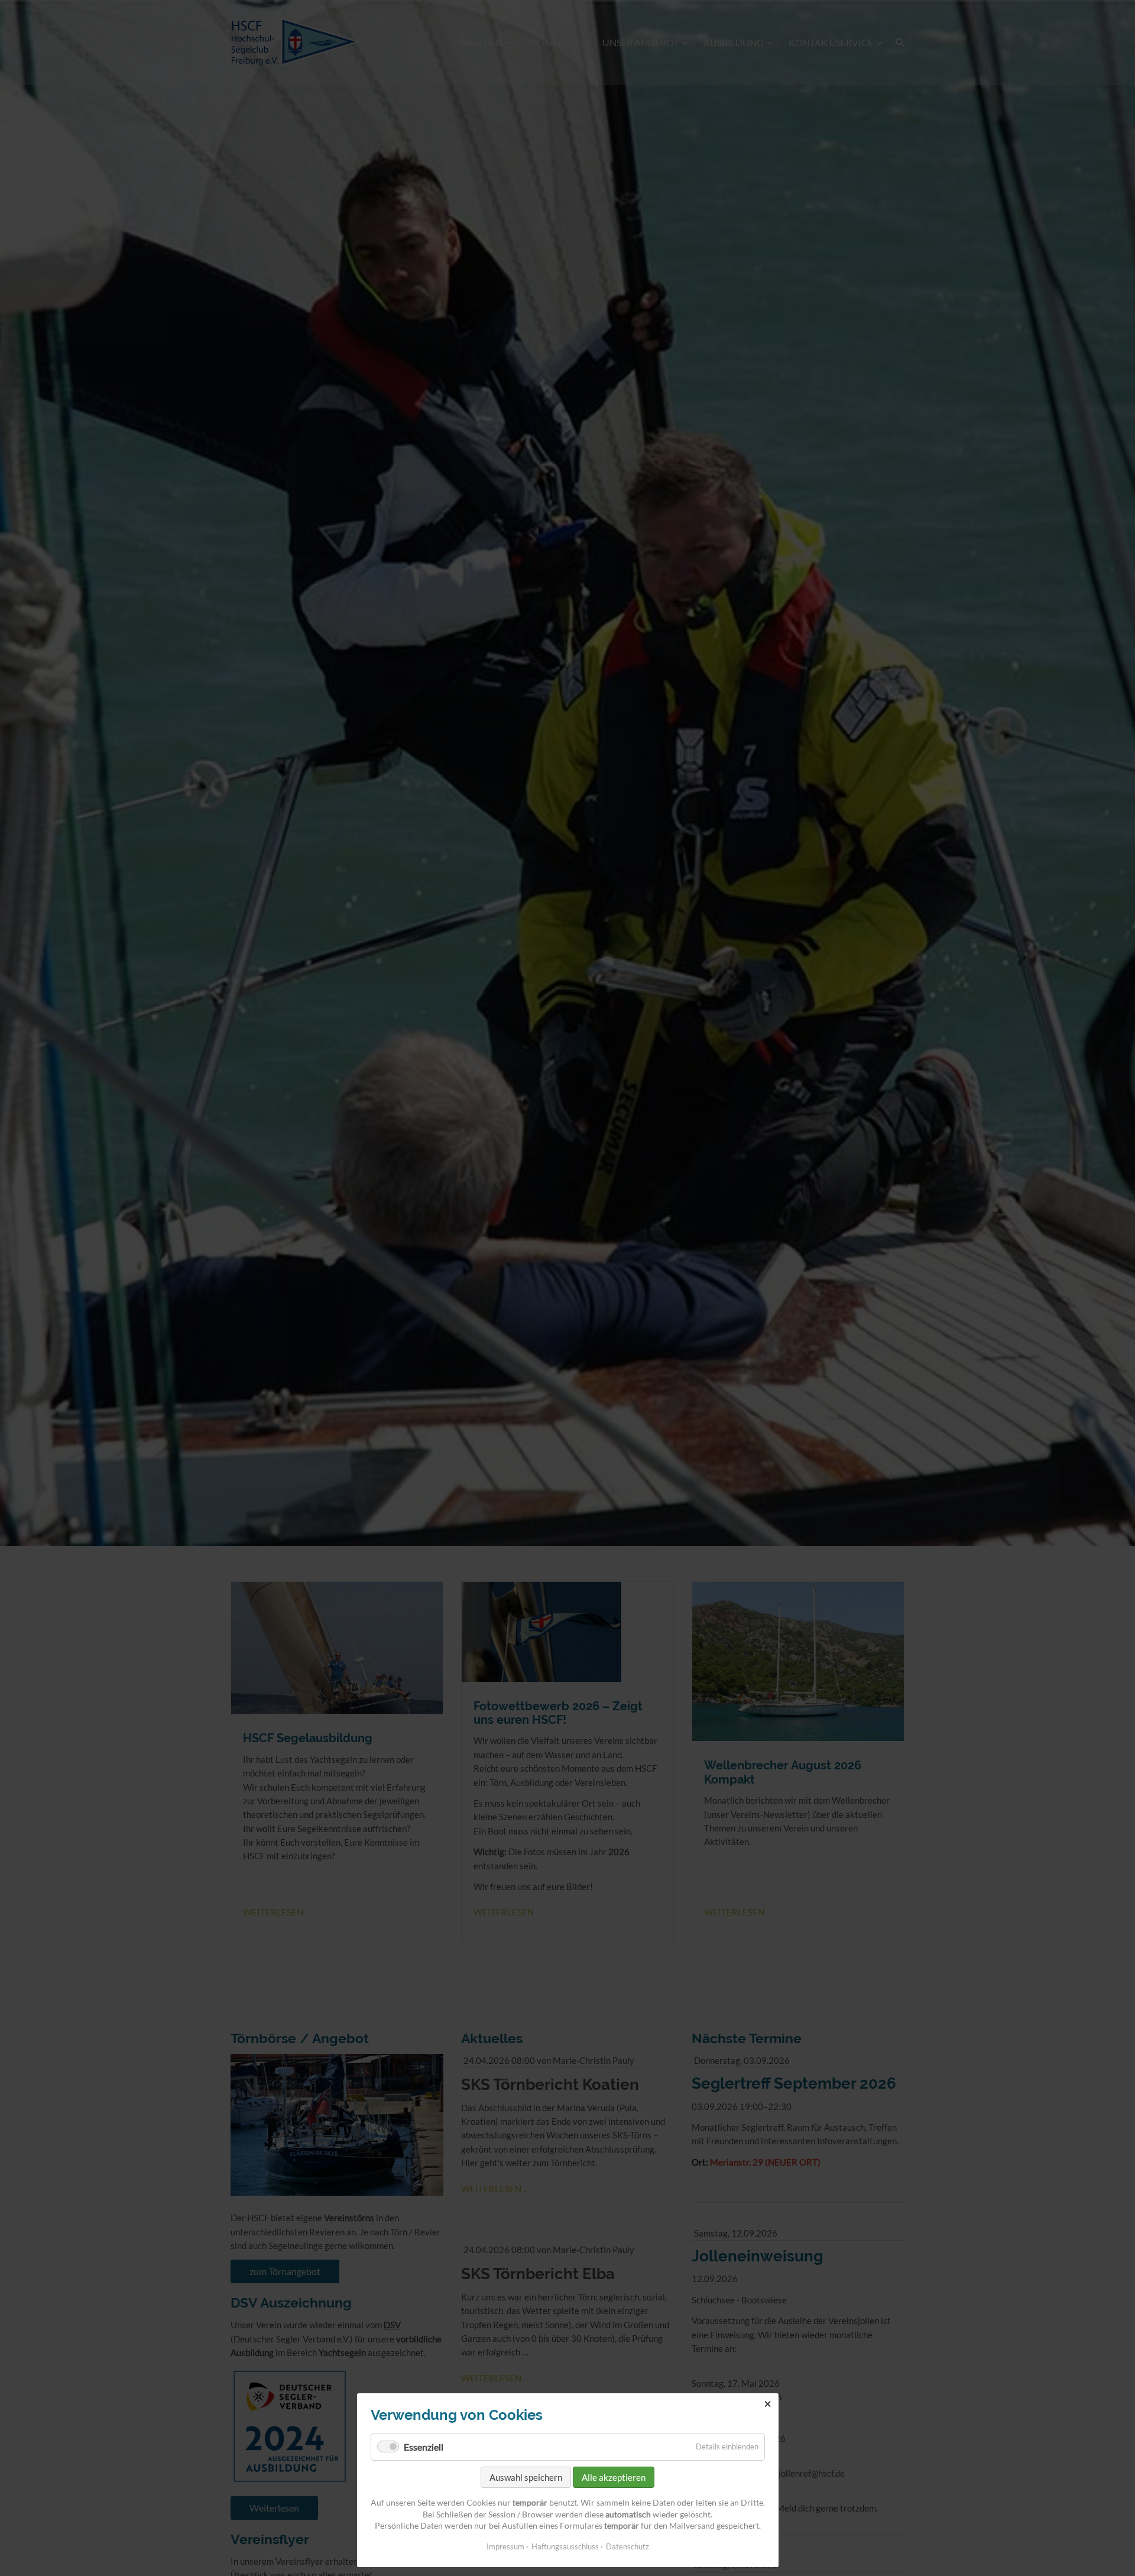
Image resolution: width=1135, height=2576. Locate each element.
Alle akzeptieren (614, 2477)
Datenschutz (628, 2546)
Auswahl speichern (526, 2477)
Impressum (505, 2546)
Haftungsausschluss (565, 2546)
